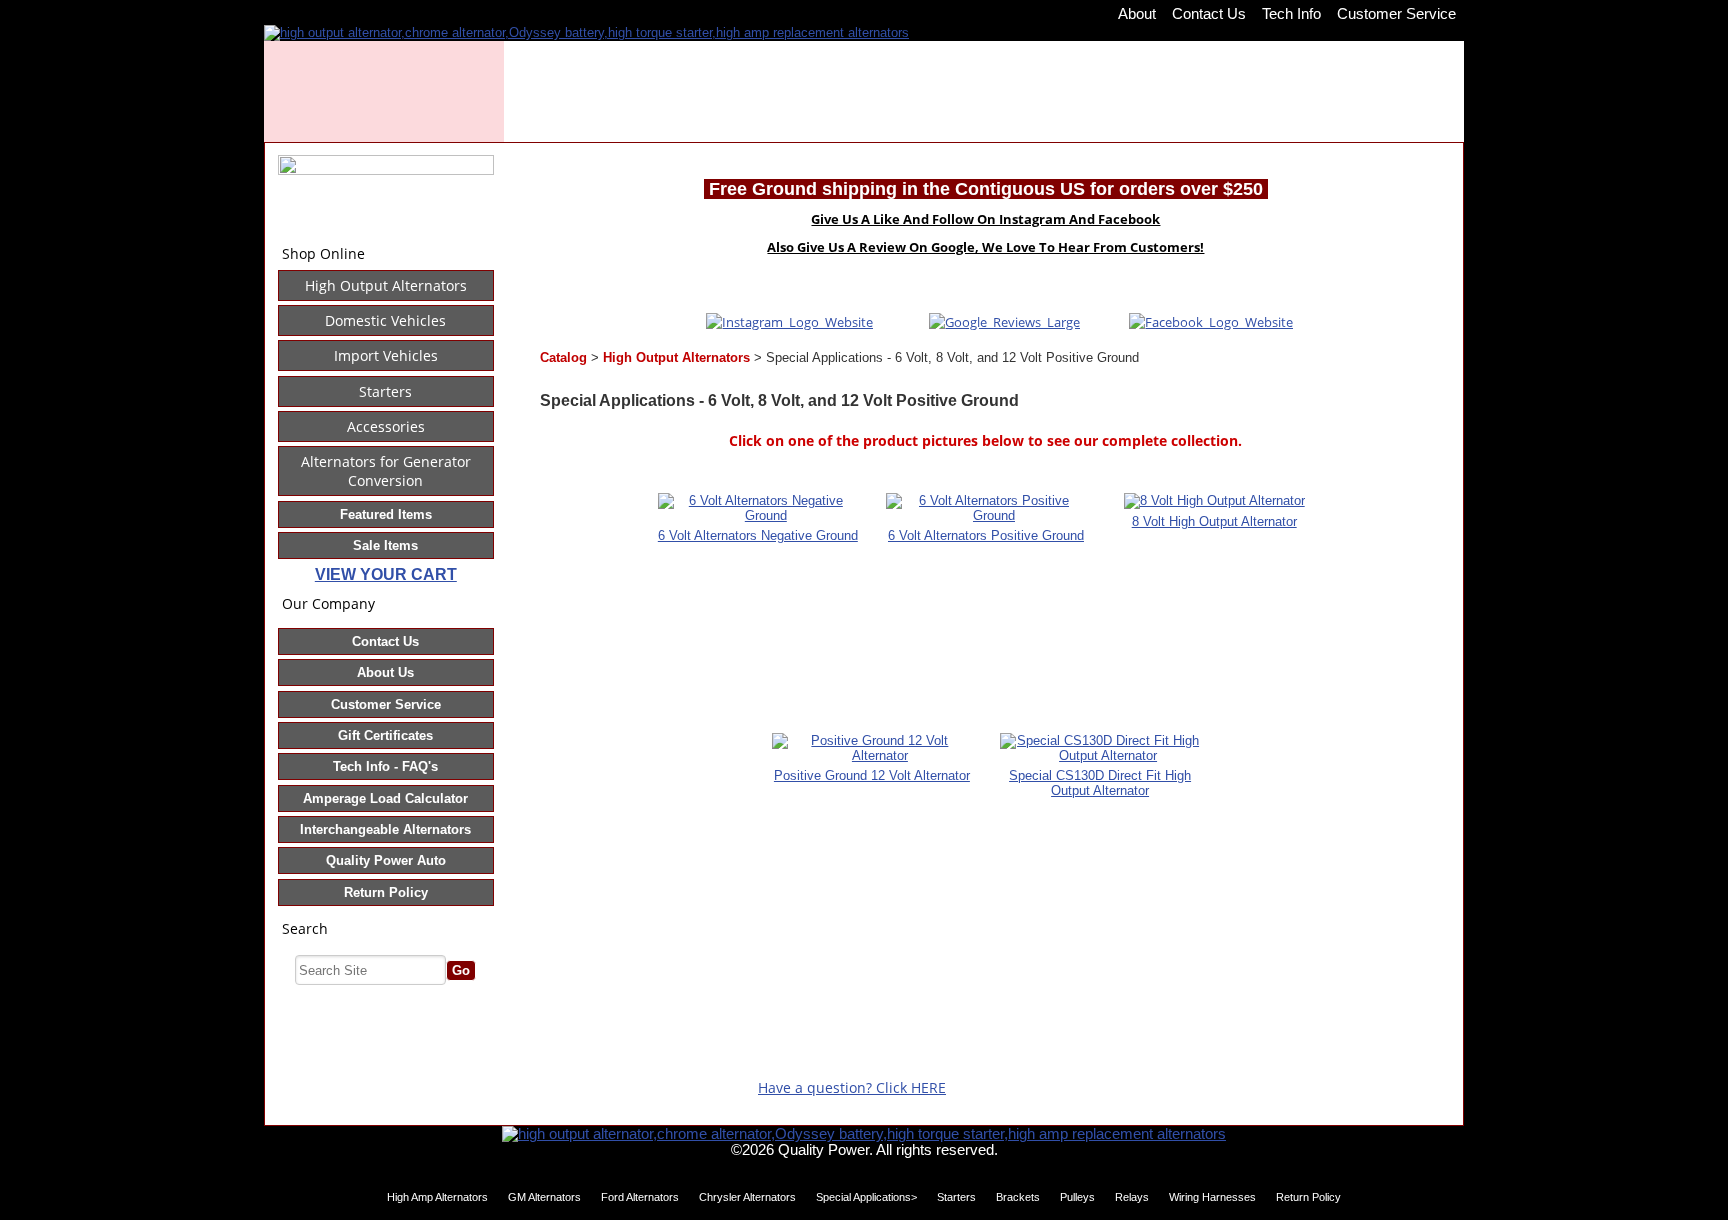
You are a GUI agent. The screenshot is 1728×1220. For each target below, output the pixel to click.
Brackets (1018, 1197)
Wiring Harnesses (1212, 1197)
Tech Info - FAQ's (385, 766)
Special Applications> (866, 1197)
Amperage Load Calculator (385, 798)
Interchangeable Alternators (385, 829)
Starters (385, 391)
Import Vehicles (386, 355)
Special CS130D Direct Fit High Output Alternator (1100, 783)
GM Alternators (544, 1197)
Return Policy (386, 892)
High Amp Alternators (437, 1197)
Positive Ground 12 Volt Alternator (872, 775)
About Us (385, 672)
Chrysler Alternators (747, 1197)
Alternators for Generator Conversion (386, 471)
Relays (1132, 1197)
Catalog (563, 357)
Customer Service (1396, 13)
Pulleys (1077, 1197)
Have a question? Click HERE (852, 1087)
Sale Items (385, 545)
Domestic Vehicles (385, 320)
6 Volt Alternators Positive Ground (986, 535)
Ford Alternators (640, 1197)
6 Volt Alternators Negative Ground (758, 535)
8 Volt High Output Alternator (1214, 521)
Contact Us (1209, 13)
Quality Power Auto (386, 860)
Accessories (386, 426)
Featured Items (386, 514)
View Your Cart (386, 574)
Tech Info (1291, 13)
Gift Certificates (385, 735)
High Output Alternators (386, 285)
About (1137, 13)
